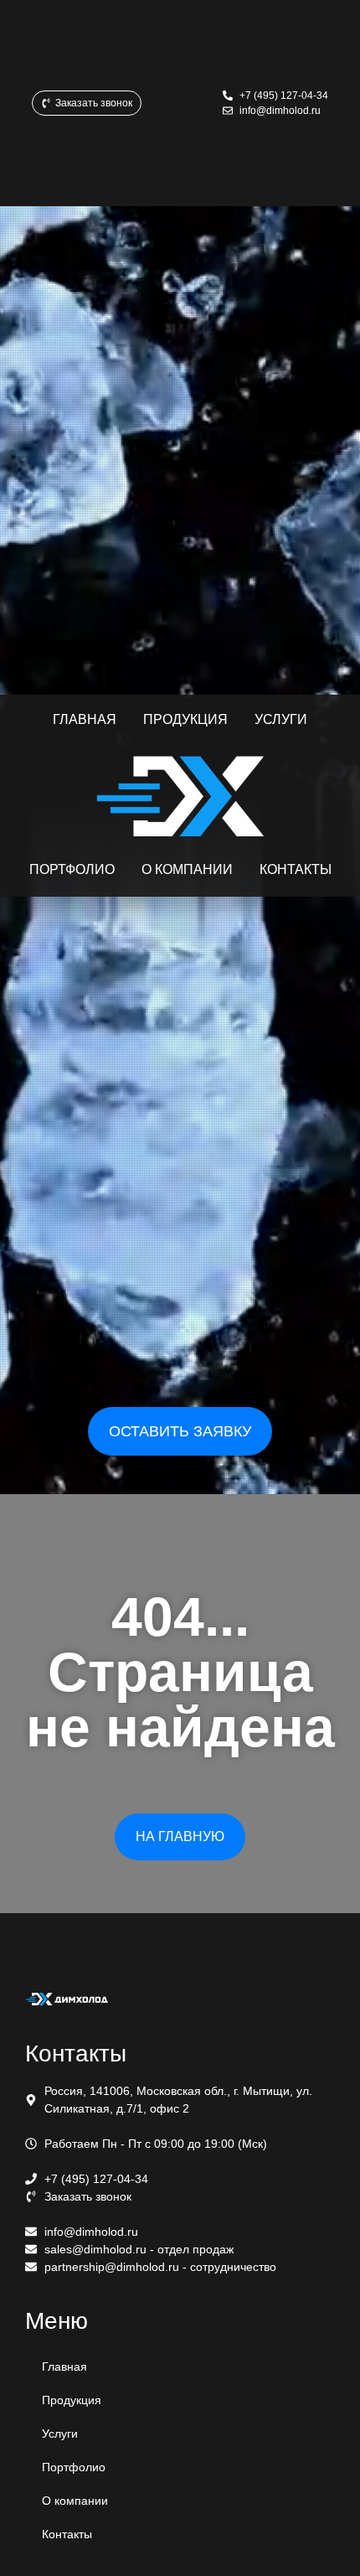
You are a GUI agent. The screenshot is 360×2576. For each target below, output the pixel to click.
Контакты (67, 2534)
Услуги (60, 2434)
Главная (64, 2367)
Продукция (72, 2400)
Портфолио (74, 2467)
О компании (75, 2501)
